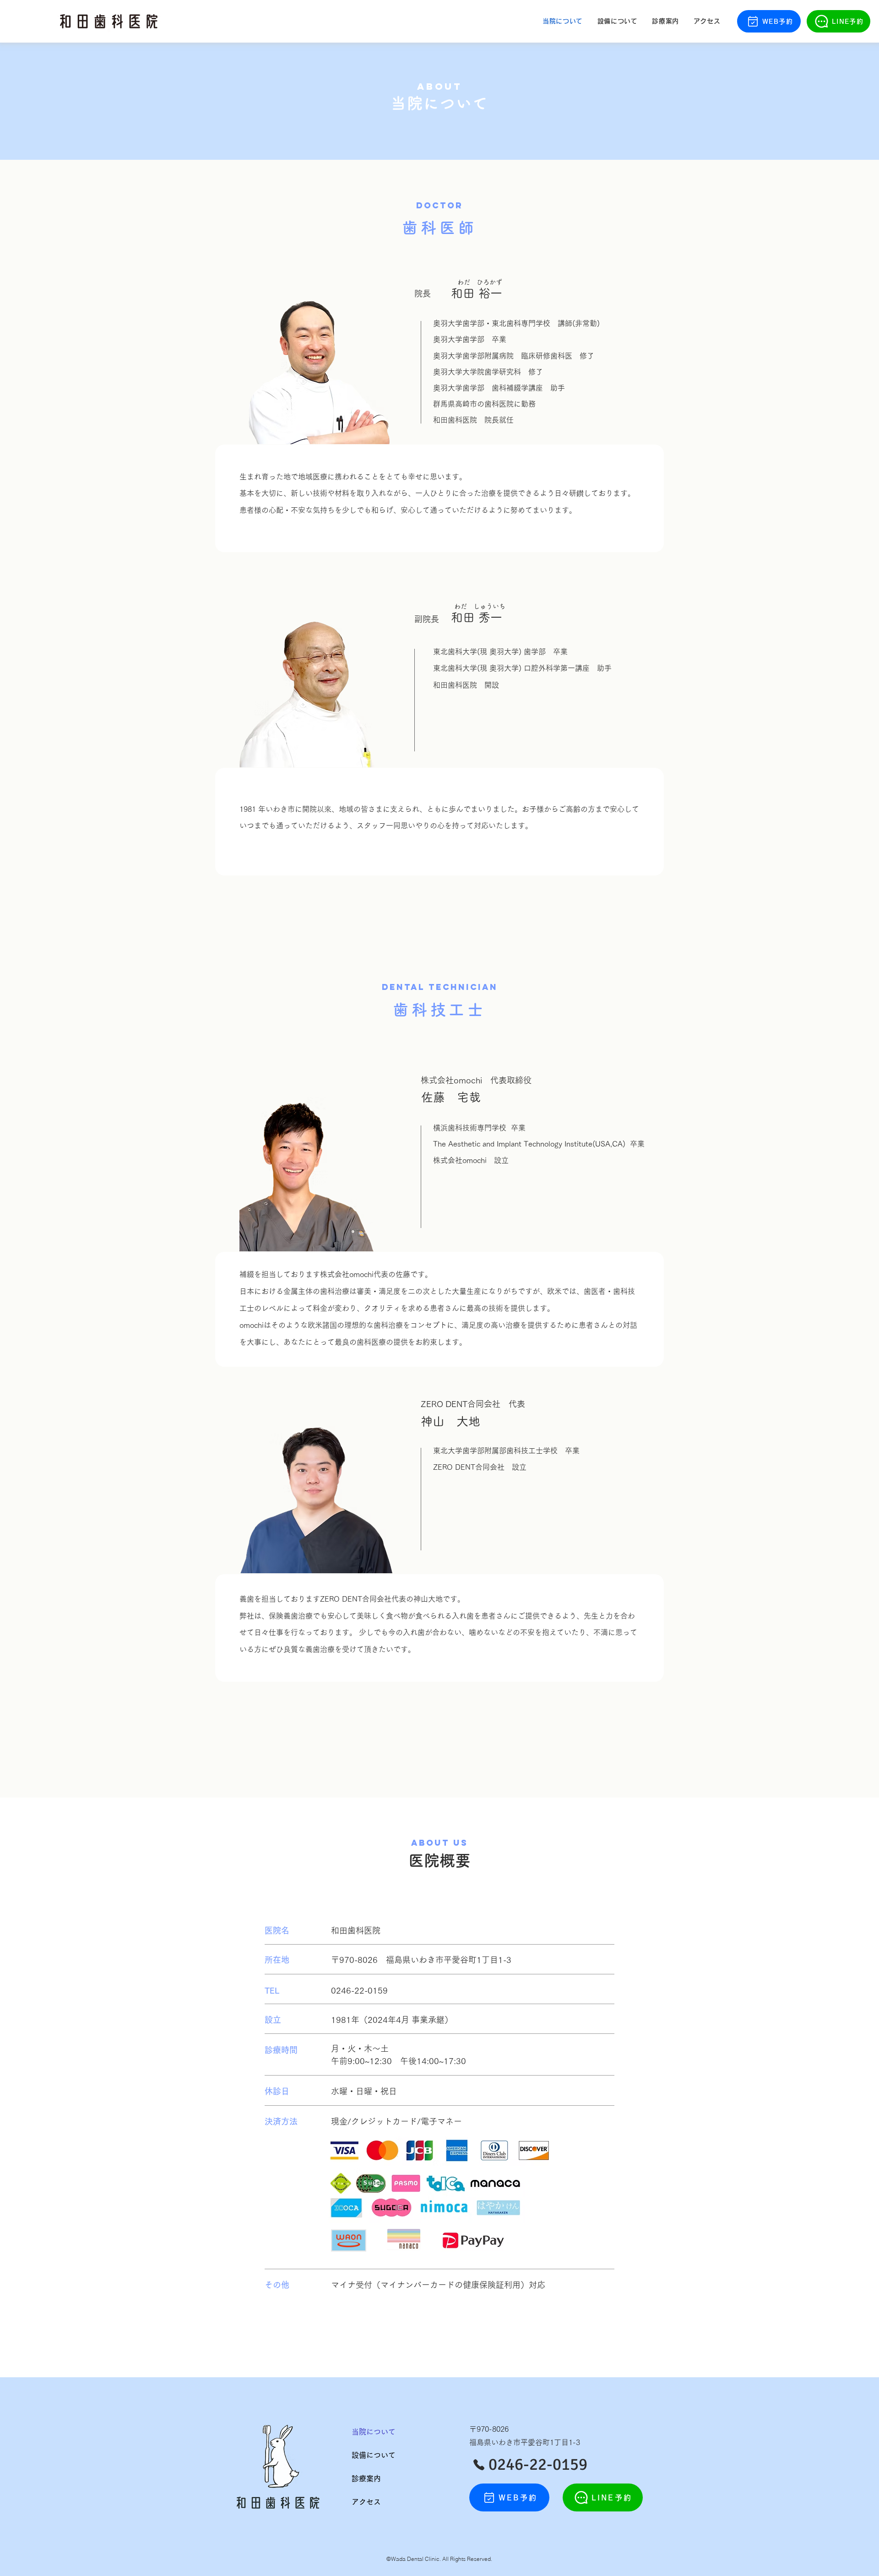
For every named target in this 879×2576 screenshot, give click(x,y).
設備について (374, 2455)
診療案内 (366, 2478)
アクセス (366, 2502)
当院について (374, 2432)
